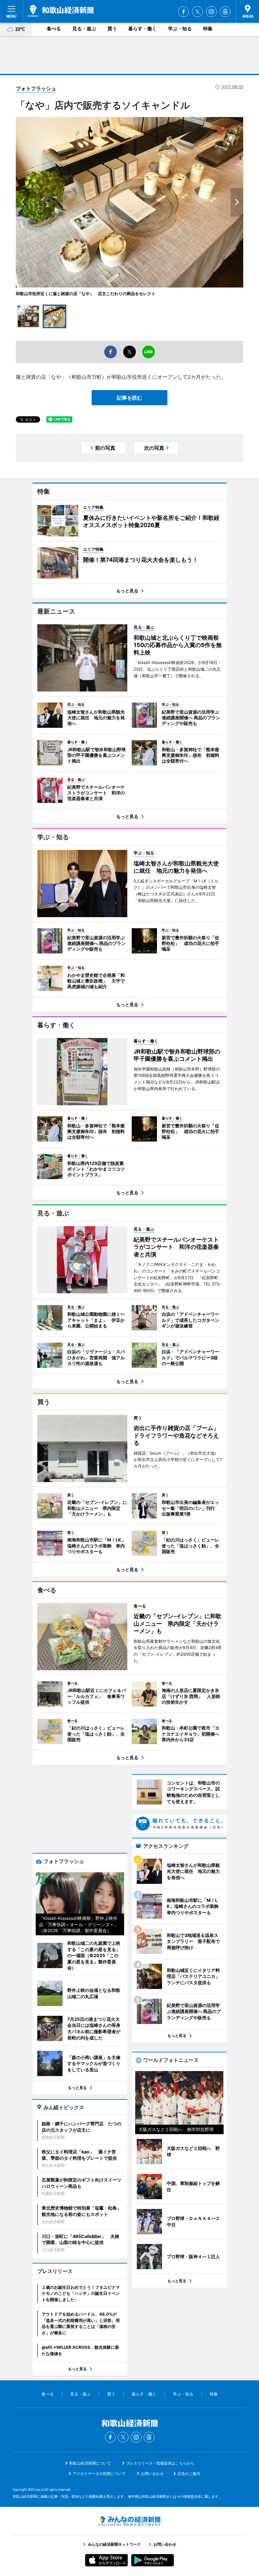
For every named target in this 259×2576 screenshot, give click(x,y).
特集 (208, 29)
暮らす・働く (142, 29)
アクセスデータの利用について (99, 2474)
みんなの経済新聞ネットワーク (129, 2521)
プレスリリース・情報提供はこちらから (160, 2463)
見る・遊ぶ (84, 29)
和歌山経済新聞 (61, 11)
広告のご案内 (189, 2474)
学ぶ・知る (180, 29)
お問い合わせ (152, 2474)
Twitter (197, 12)
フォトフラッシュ (36, 88)
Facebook (184, 12)
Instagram (211, 12)
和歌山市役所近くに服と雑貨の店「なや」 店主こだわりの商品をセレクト (86, 294)
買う (112, 29)
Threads (225, 12)
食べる (54, 29)
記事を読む (129, 398)
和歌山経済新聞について (90, 2463)
